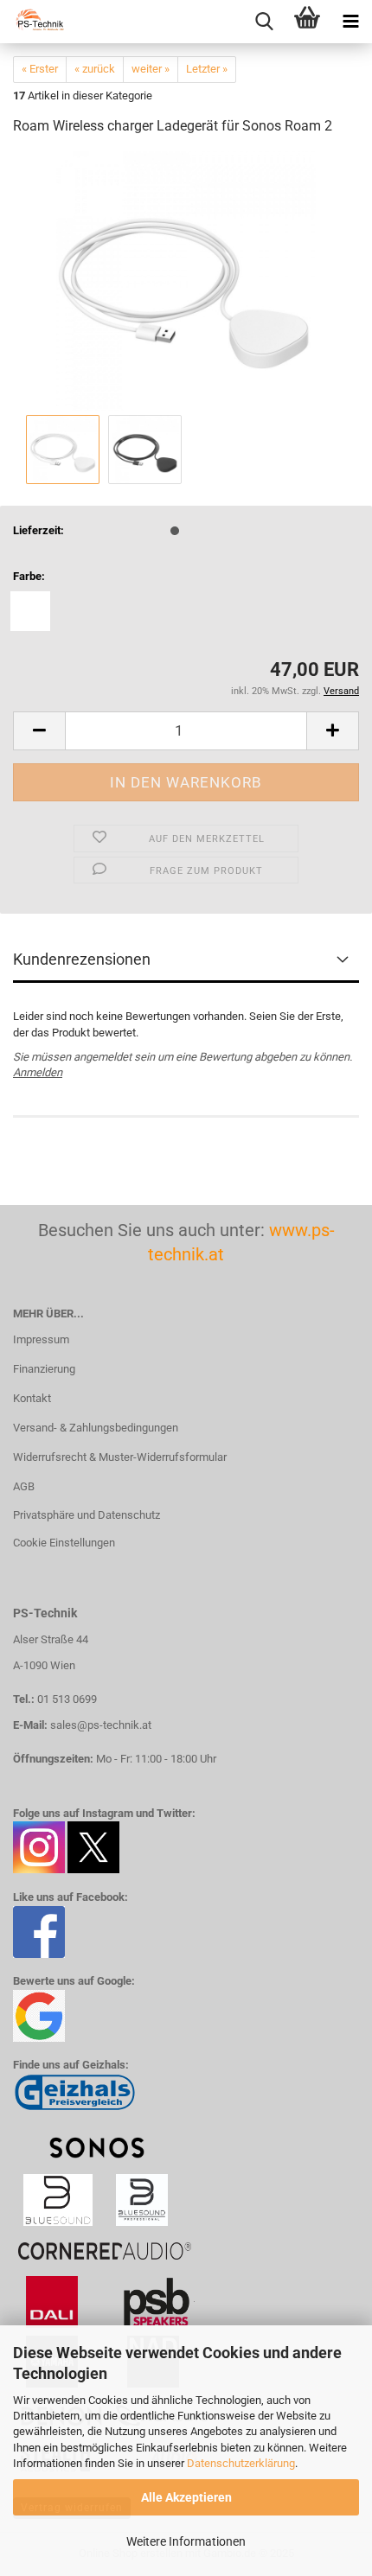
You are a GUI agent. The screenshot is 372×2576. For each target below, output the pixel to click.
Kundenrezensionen (82, 959)
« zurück (95, 69)
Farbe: (29, 576)
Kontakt (32, 1398)
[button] (39, 731)
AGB (24, 1486)
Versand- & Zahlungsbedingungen (96, 1428)
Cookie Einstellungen (64, 1543)
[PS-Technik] (35, 22)
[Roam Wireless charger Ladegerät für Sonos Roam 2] (186, 281)
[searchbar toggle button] (264, 22)
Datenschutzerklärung (241, 2463)
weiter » (151, 69)
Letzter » (207, 69)
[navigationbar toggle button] (350, 22)
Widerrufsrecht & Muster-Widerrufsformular (120, 1457)
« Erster (40, 69)
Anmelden (38, 1072)
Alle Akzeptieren (186, 2497)
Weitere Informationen (186, 2541)
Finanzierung (44, 1369)
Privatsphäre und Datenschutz (87, 1515)
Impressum (41, 1339)
